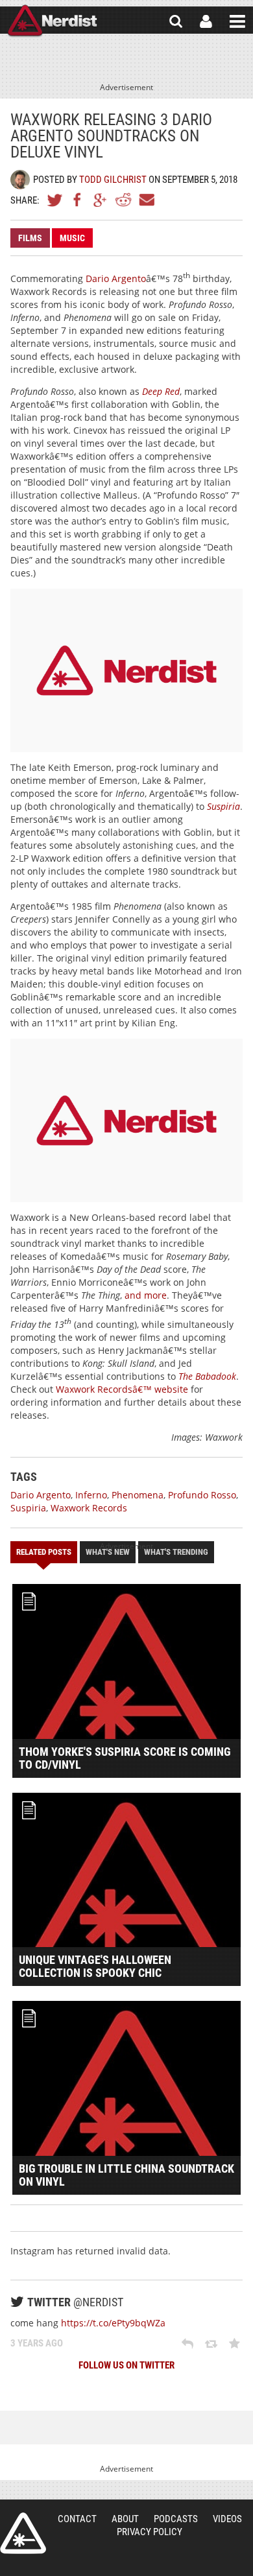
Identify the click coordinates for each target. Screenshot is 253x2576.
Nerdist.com (23, 2533)
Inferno (91, 1495)
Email (146, 200)
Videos (227, 2519)
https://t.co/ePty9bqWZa (113, 2323)
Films (30, 238)
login (206, 21)
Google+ (101, 200)
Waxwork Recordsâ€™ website (122, 1389)
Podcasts (176, 2519)
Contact (77, 2519)
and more (146, 1295)
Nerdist (52, 21)
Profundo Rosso (202, 1495)
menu (237, 21)
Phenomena (138, 1495)
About (125, 2519)
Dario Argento (116, 278)
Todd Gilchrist (113, 180)
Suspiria (28, 1508)
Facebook (78, 200)
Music (72, 238)
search (176, 21)
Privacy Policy (150, 2532)
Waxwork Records (89, 1508)
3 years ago (37, 2343)
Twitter (55, 200)
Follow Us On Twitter (126, 2365)
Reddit (123, 200)
